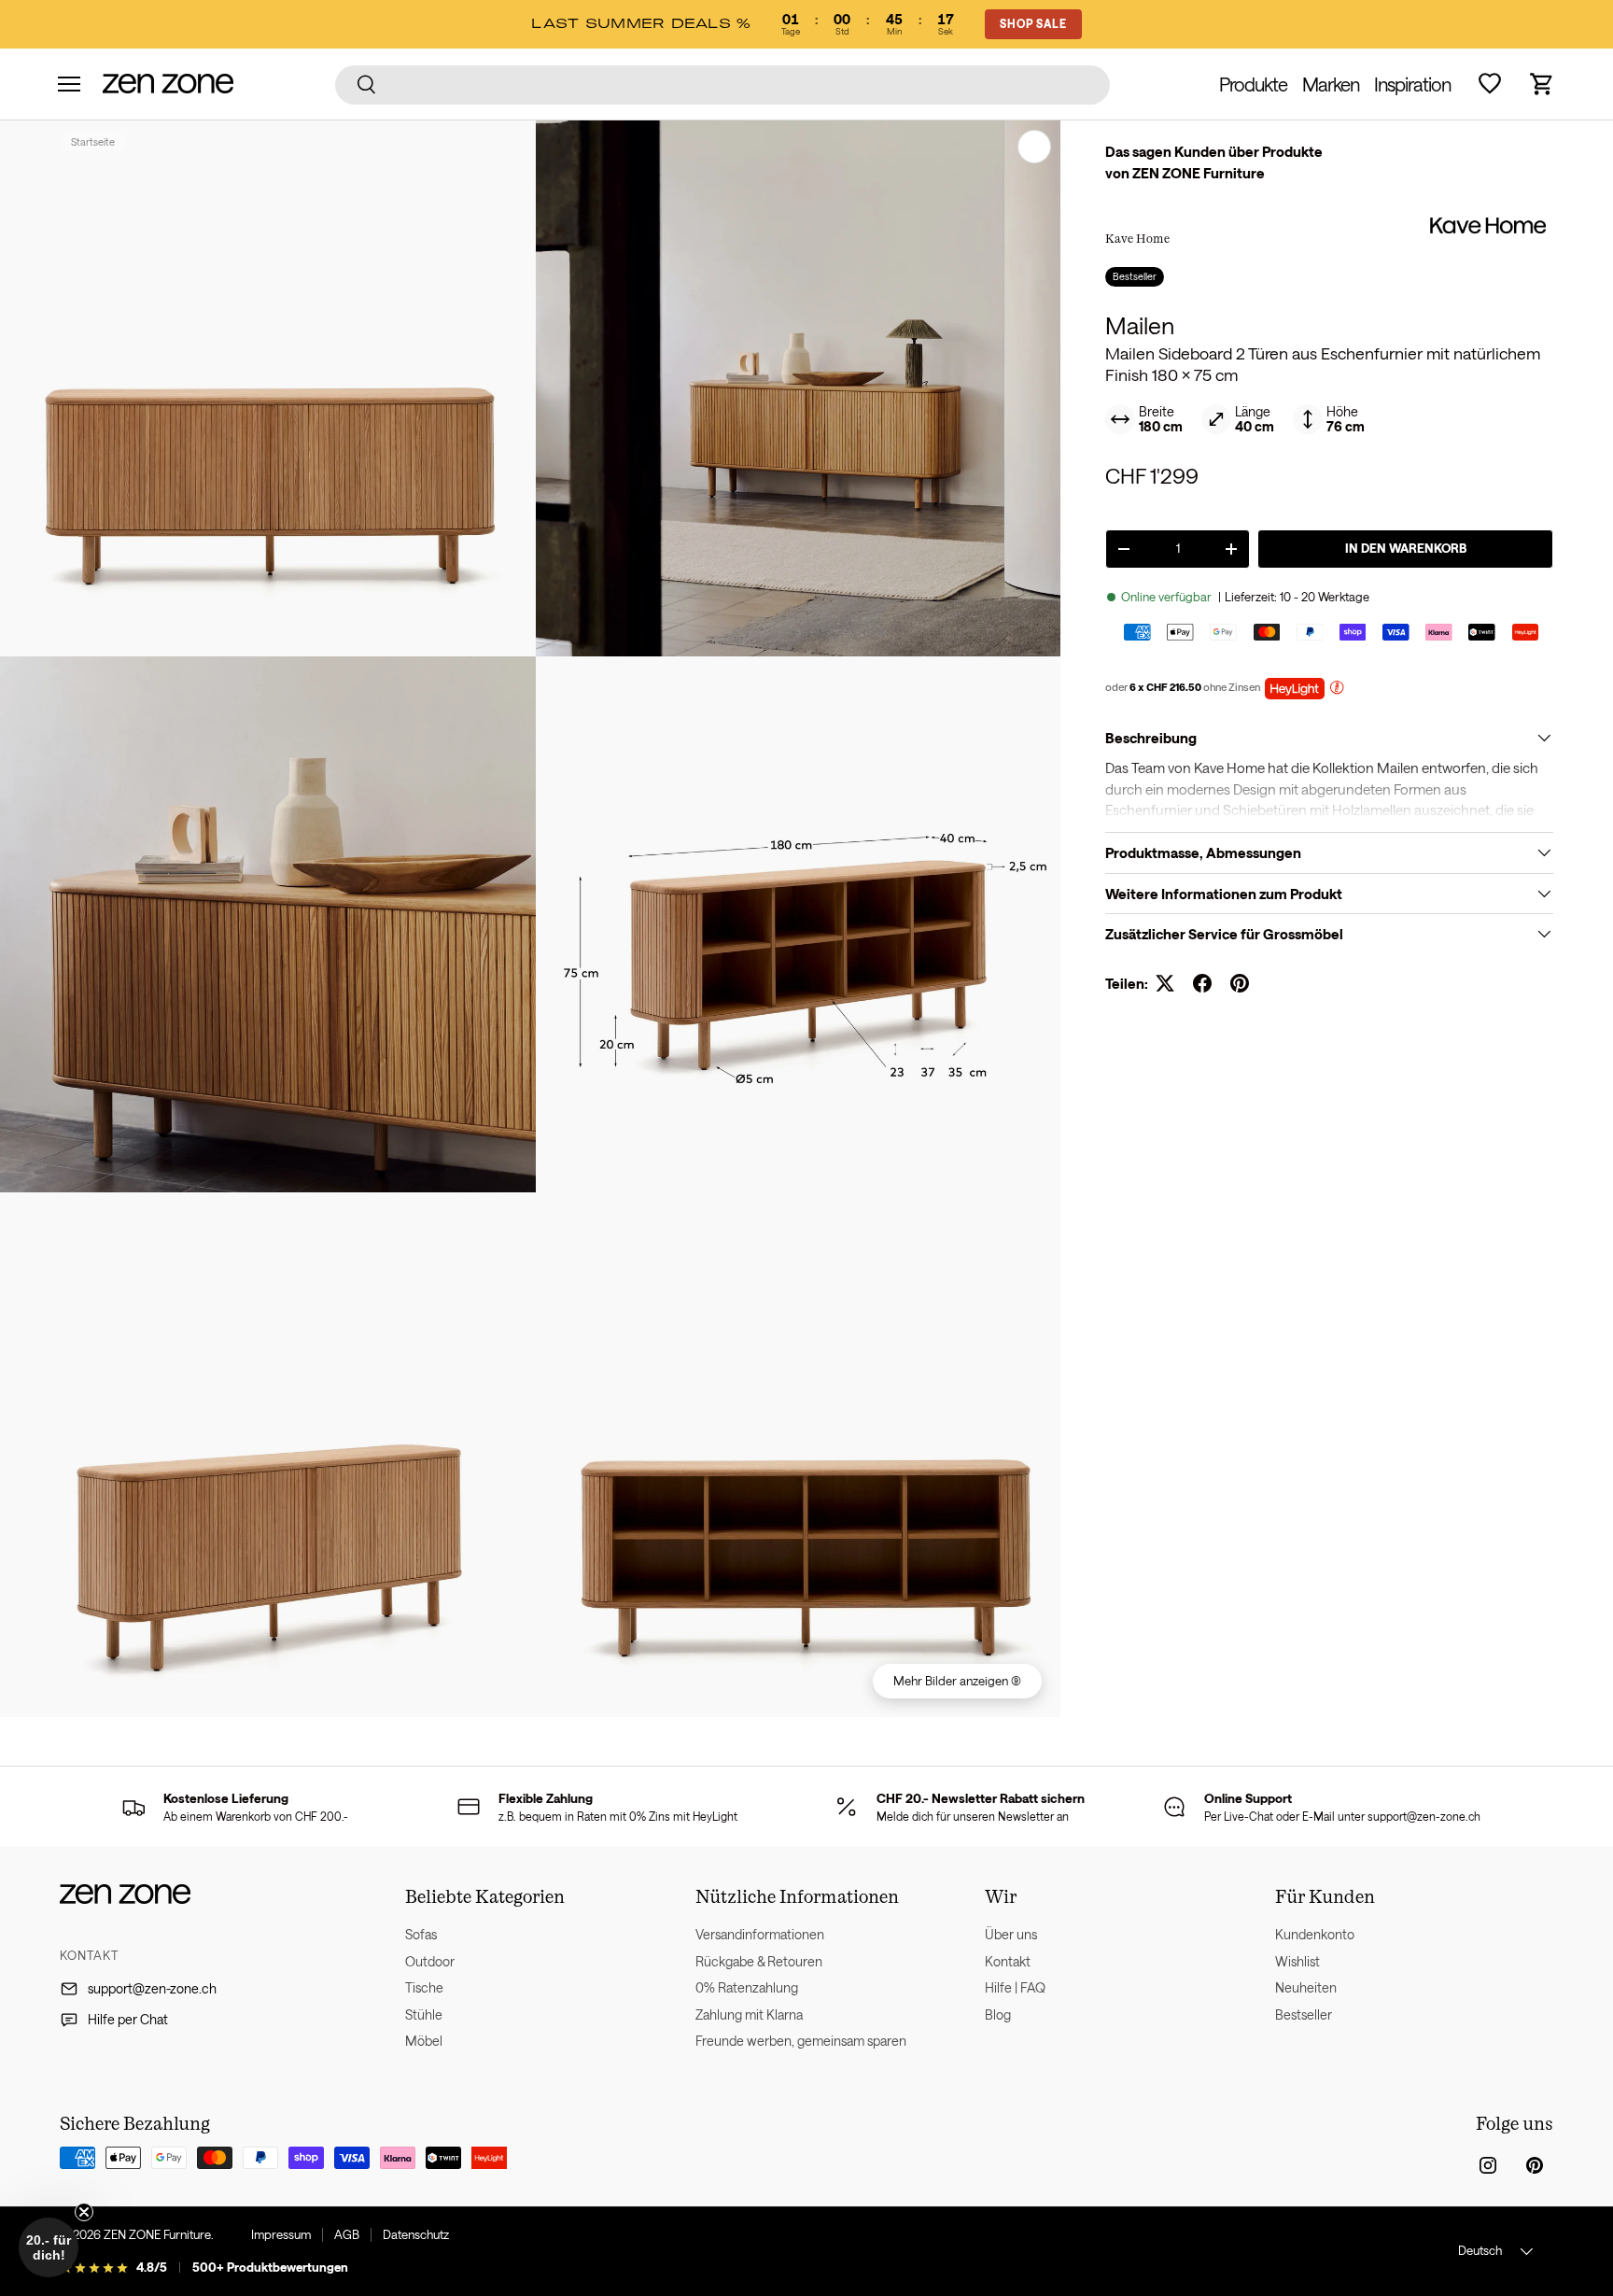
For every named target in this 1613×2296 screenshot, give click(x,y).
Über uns (1011, 1934)
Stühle (424, 2014)
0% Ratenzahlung (747, 1987)
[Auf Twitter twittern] (1165, 983)
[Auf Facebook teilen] (1202, 983)
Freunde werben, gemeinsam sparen (801, 2041)
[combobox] (723, 84)
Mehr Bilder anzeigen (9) (957, 1681)
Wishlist (1297, 1961)
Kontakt (1008, 1961)
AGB (347, 2234)
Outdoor (430, 1961)
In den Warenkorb (1406, 548)
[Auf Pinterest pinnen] (1240, 983)
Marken (1331, 84)
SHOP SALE (1033, 23)
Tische (424, 1987)
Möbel (424, 2041)
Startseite (93, 141)
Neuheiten (1306, 1987)
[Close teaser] (84, 2212)
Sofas (421, 1934)
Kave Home (1137, 238)
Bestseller (1304, 2014)
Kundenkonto (1315, 1934)
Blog (998, 2014)
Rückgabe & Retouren (759, 1961)
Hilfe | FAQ (1015, 1987)
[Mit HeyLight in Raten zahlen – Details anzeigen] (1337, 690)
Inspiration (1412, 84)
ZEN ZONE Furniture (157, 2234)
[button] (1542, 84)
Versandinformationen (760, 1934)
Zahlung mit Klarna (749, 2014)
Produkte (1253, 84)
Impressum (281, 2234)
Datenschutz (416, 2234)
